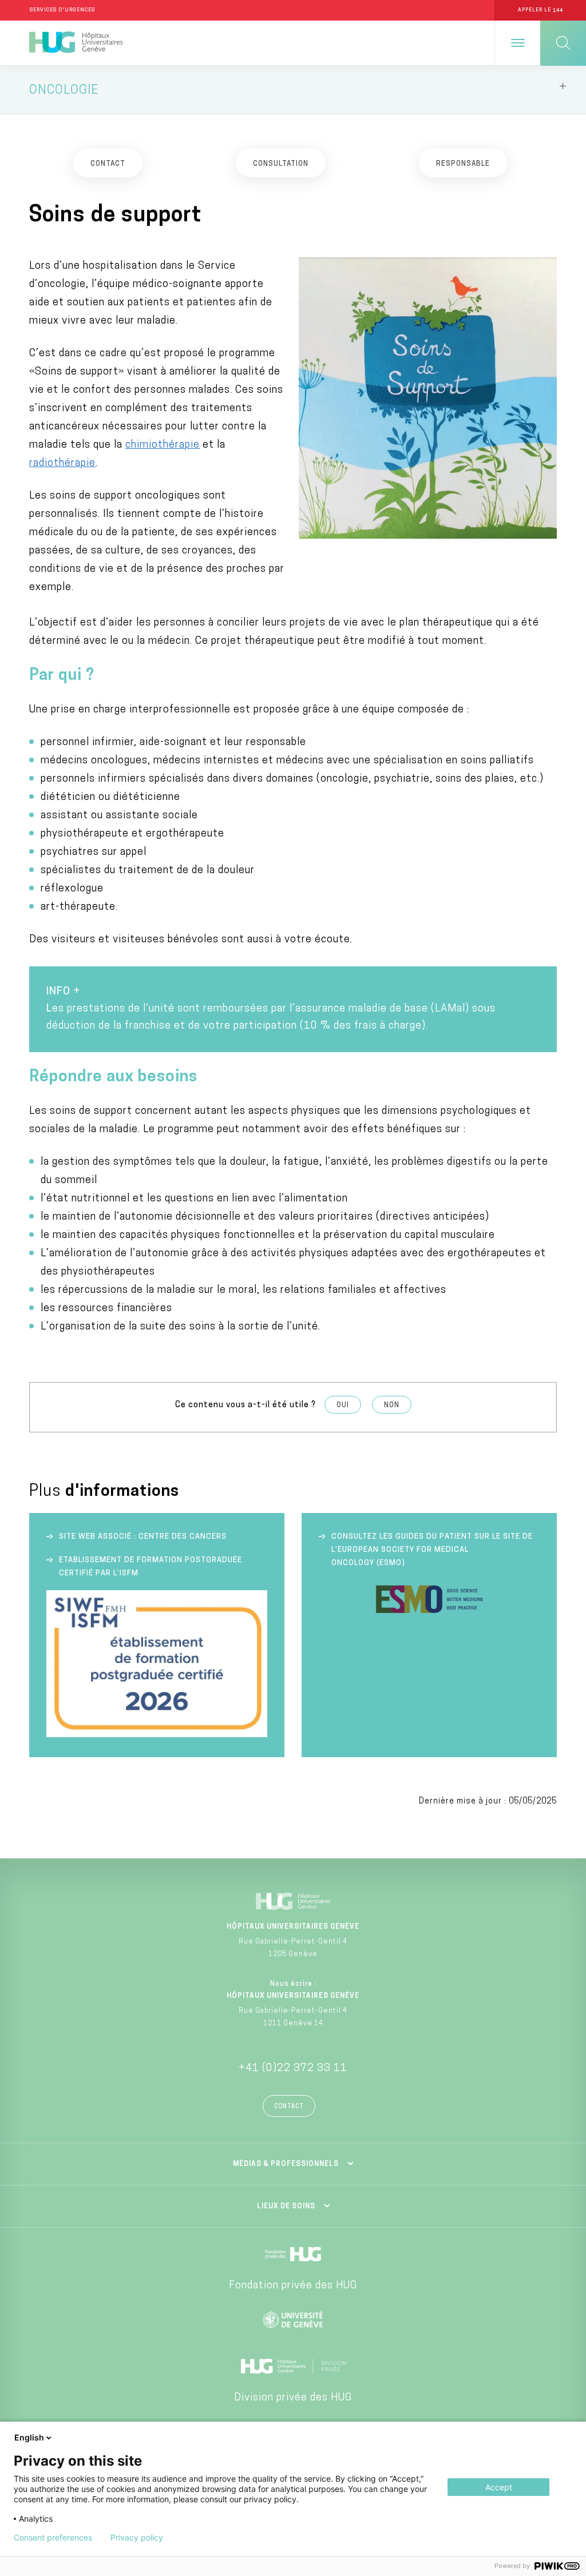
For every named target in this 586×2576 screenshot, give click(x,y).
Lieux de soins (286, 2207)
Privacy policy (137, 2538)
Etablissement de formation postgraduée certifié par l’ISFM (151, 1567)
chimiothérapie (163, 445)
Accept (499, 2487)
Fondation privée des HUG (293, 2286)
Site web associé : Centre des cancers (143, 1537)
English (29, 2437)
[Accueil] (76, 43)
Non (392, 1406)
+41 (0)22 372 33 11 (293, 2069)
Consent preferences (53, 2538)
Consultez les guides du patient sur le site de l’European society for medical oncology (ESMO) (432, 1550)
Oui (343, 1406)
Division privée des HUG (293, 2398)
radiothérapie (62, 464)
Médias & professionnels (286, 2164)
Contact (289, 2107)
